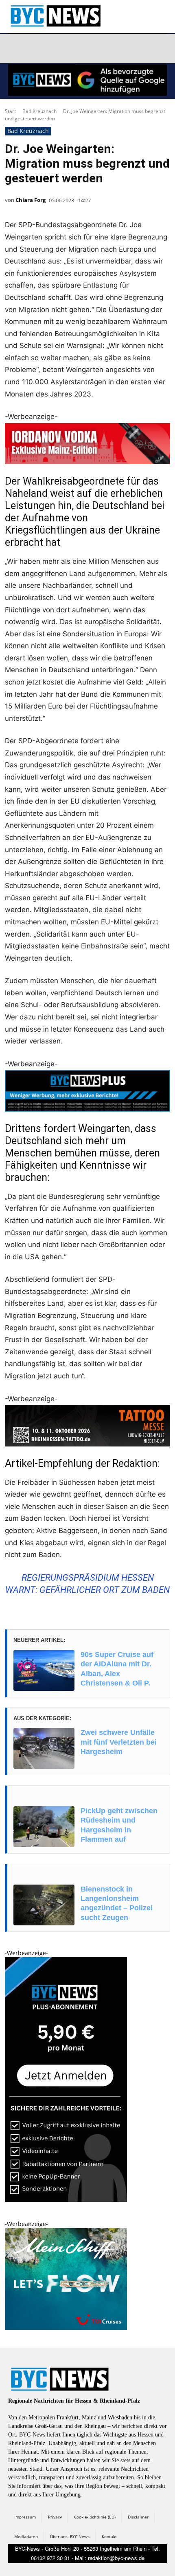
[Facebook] (16, 49)
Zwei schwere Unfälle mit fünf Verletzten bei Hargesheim (119, 1742)
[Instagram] (35, 49)
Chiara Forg (31, 200)
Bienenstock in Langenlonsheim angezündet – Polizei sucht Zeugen (117, 1903)
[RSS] (55, 49)
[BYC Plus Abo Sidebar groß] (66, 2200)
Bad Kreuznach (39, 111)
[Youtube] (113, 49)
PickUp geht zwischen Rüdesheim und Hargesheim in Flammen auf (119, 1825)
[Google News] (132, 49)
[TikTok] (74, 49)
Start (10, 111)
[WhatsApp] (93, 49)
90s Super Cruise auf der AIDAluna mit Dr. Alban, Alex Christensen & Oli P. (117, 1669)
